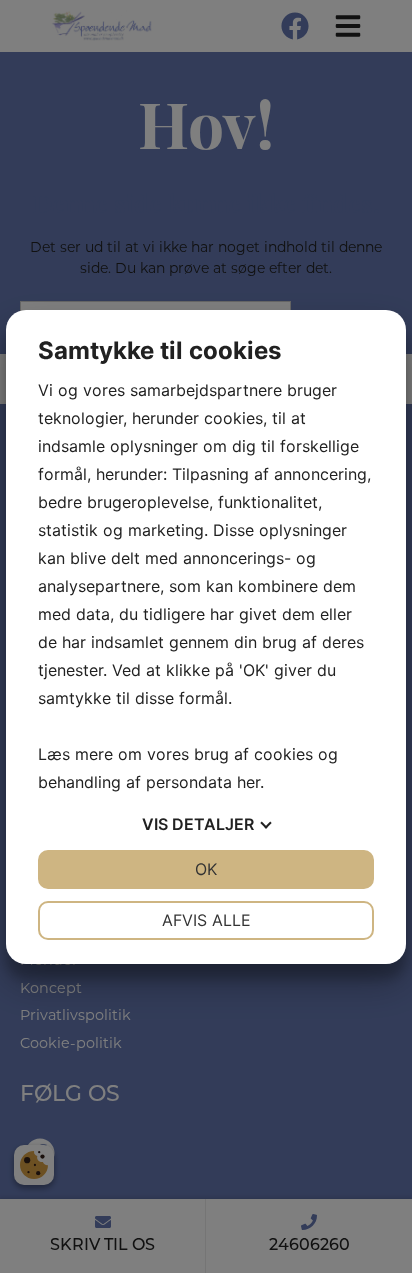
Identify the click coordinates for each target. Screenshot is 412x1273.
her (248, 782)
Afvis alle (206, 920)
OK (206, 869)
